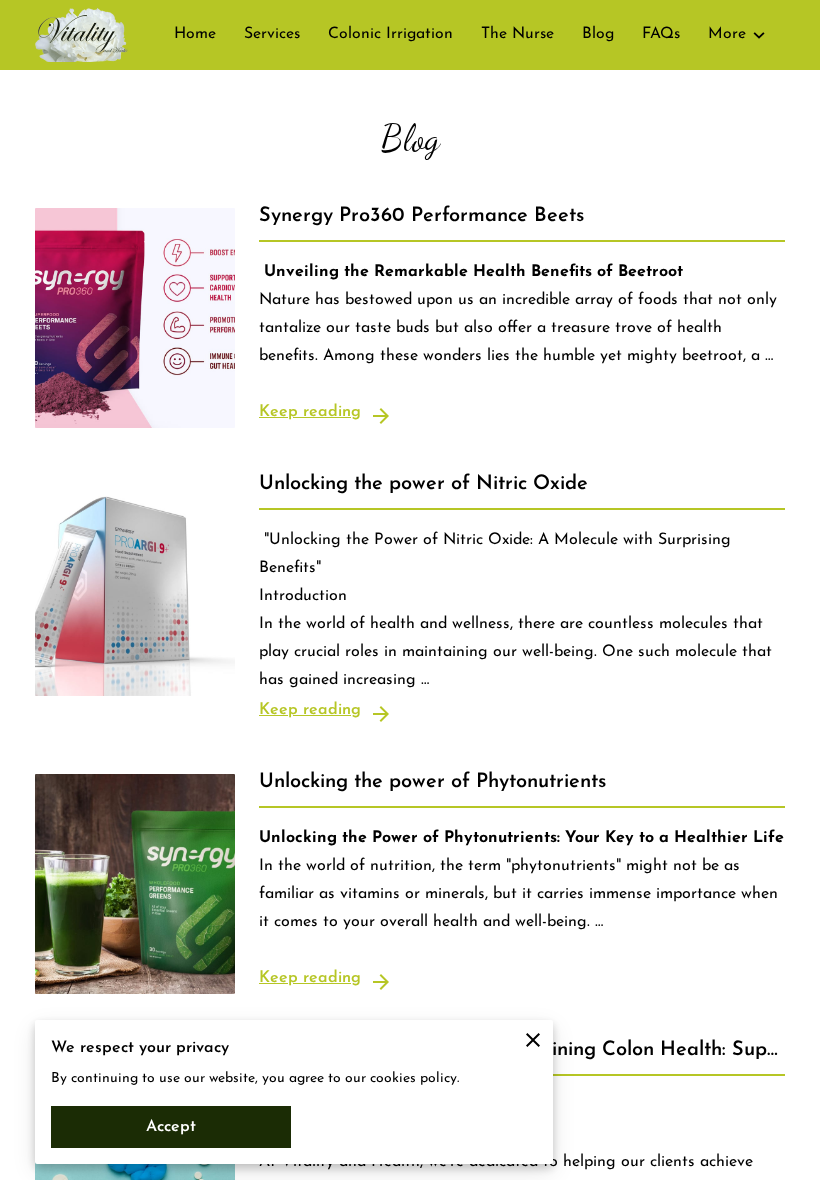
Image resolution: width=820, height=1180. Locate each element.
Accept (171, 1127)
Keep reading (310, 412)
